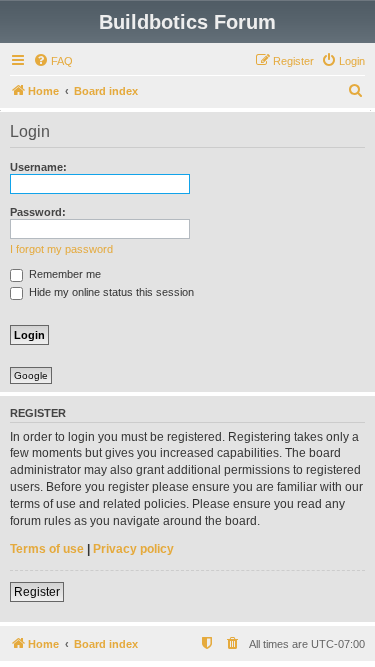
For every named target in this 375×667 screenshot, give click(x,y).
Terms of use (47, 549)
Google (31, 375)
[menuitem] (53, 61)
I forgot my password (61, 249)
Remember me (63, 274)
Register (37, 592)
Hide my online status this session (110, 292)
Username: (38, 167)
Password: (38, 212)
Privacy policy (133, 549)
